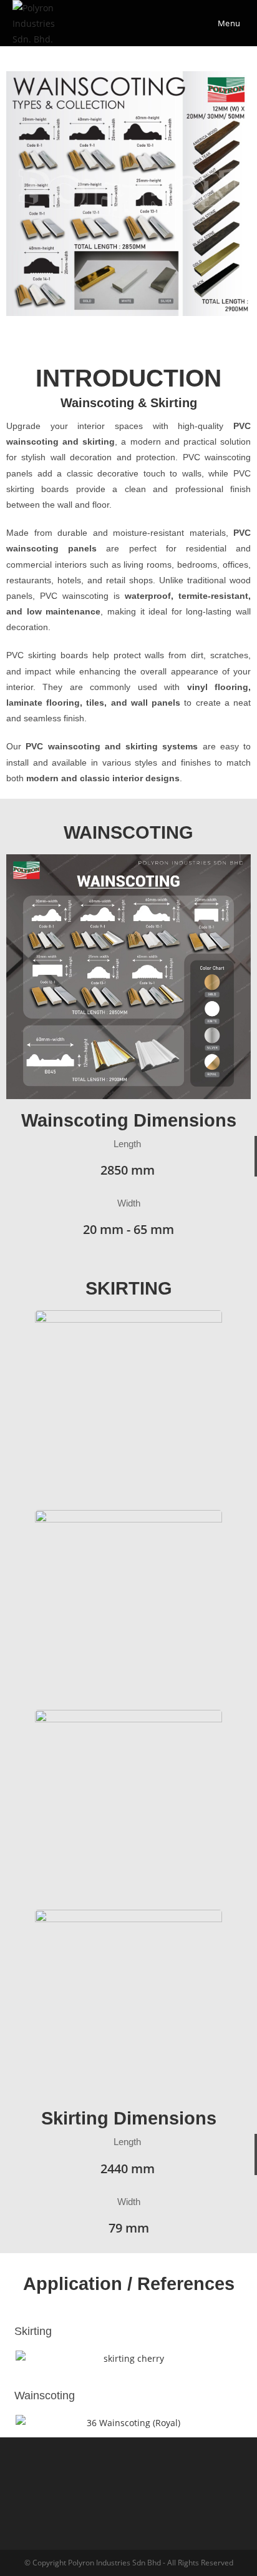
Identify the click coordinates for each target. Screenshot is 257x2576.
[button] (18, 194)
